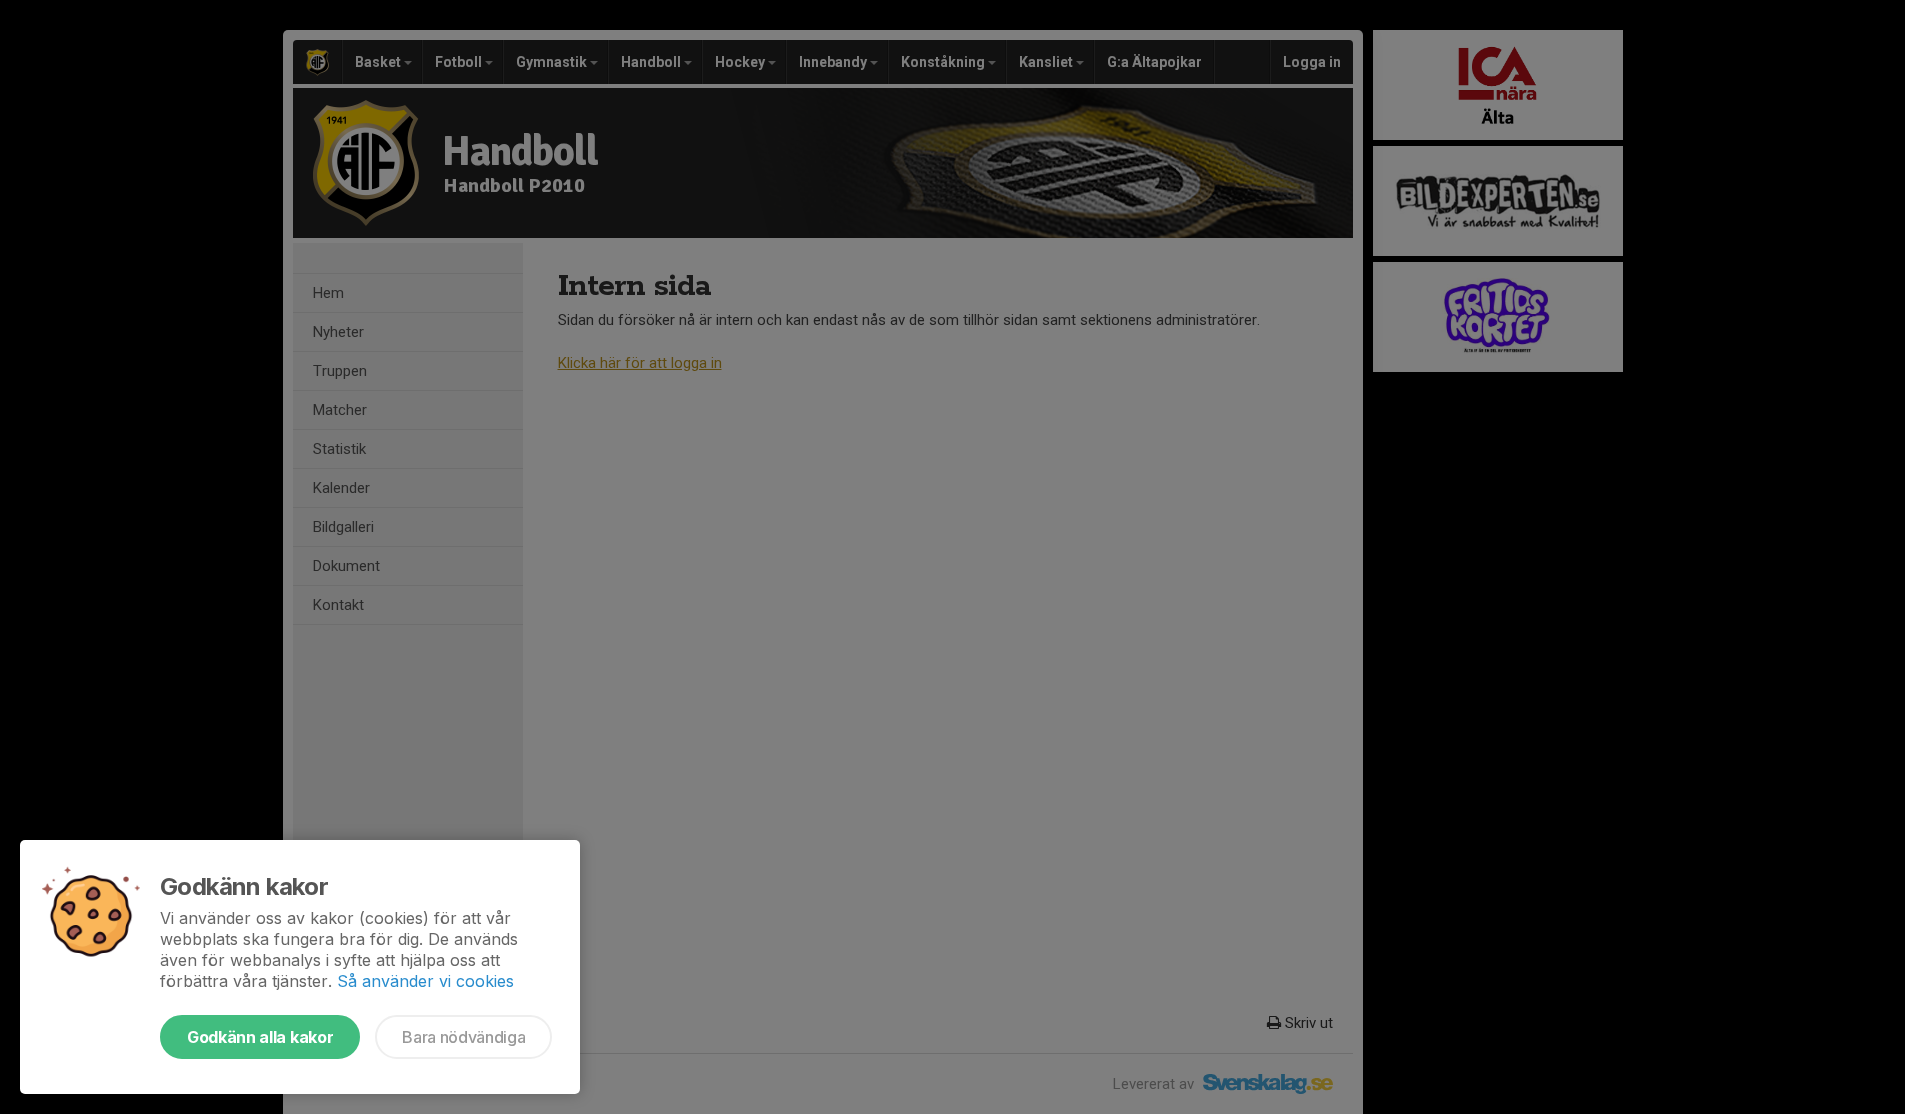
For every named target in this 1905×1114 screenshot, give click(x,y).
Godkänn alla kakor (260, 1037)
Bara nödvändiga (463, 1037)
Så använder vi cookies (425, 981)
